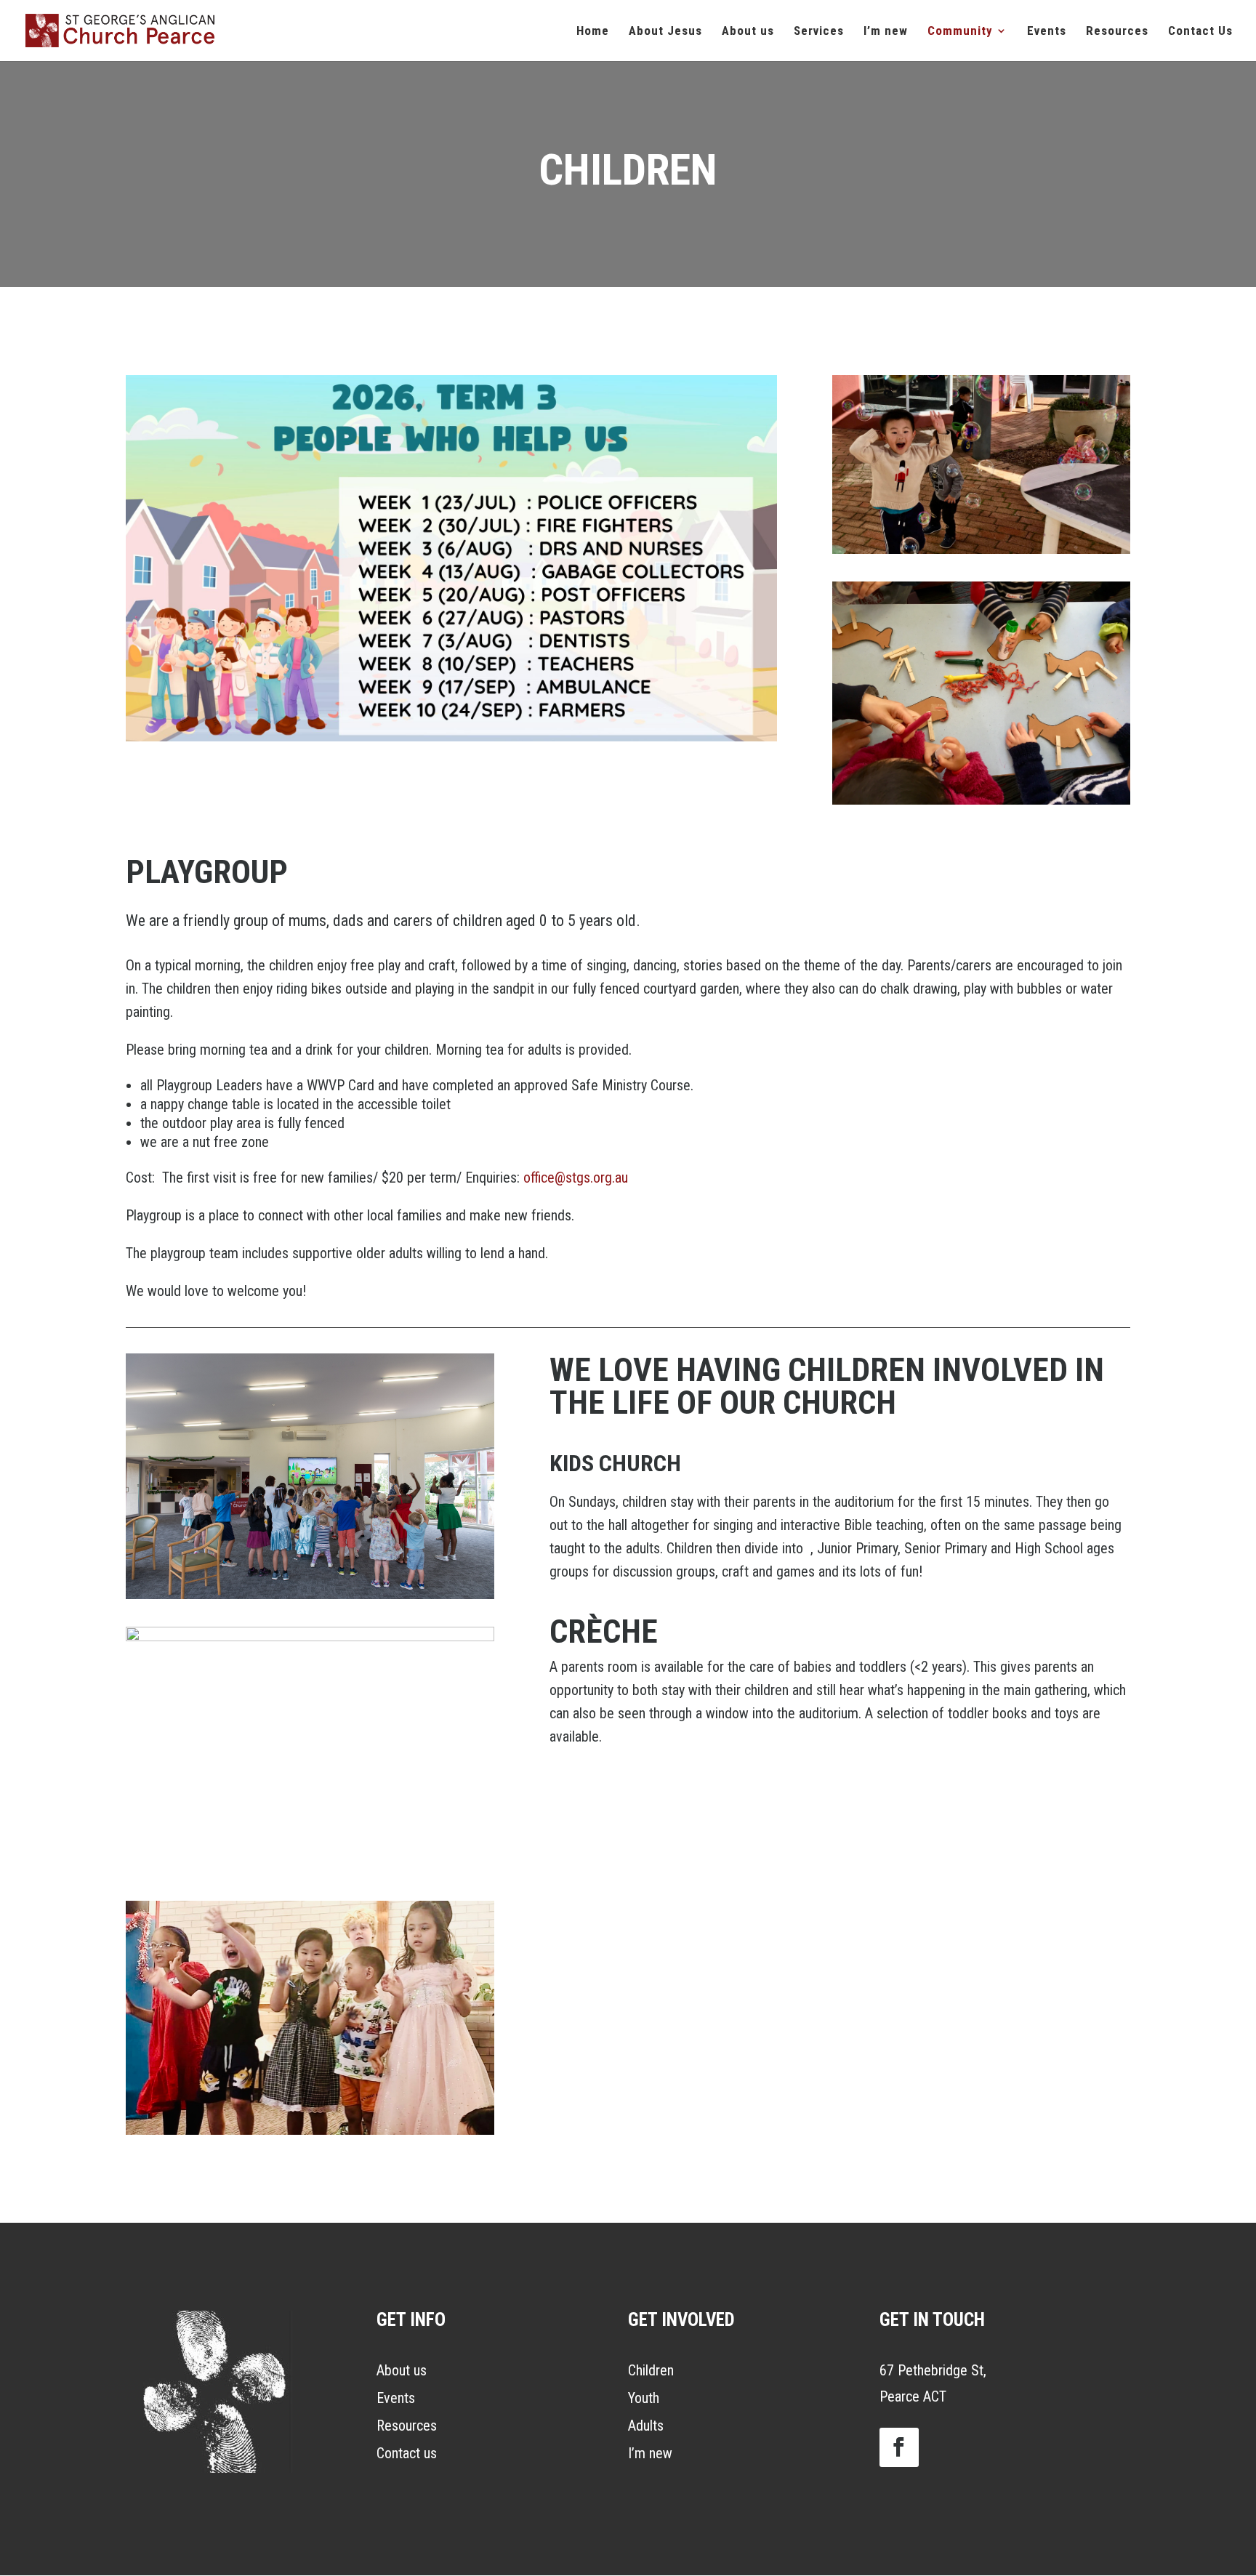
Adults (646, 2426)
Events (396, 2398)
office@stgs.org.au (576, 1178)
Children (651, 2370)
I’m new (650, 2453)
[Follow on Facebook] (899, 2447)
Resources (407, 2426)
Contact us (407, 2453)
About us (402, 2370)
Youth (644, 2398)
